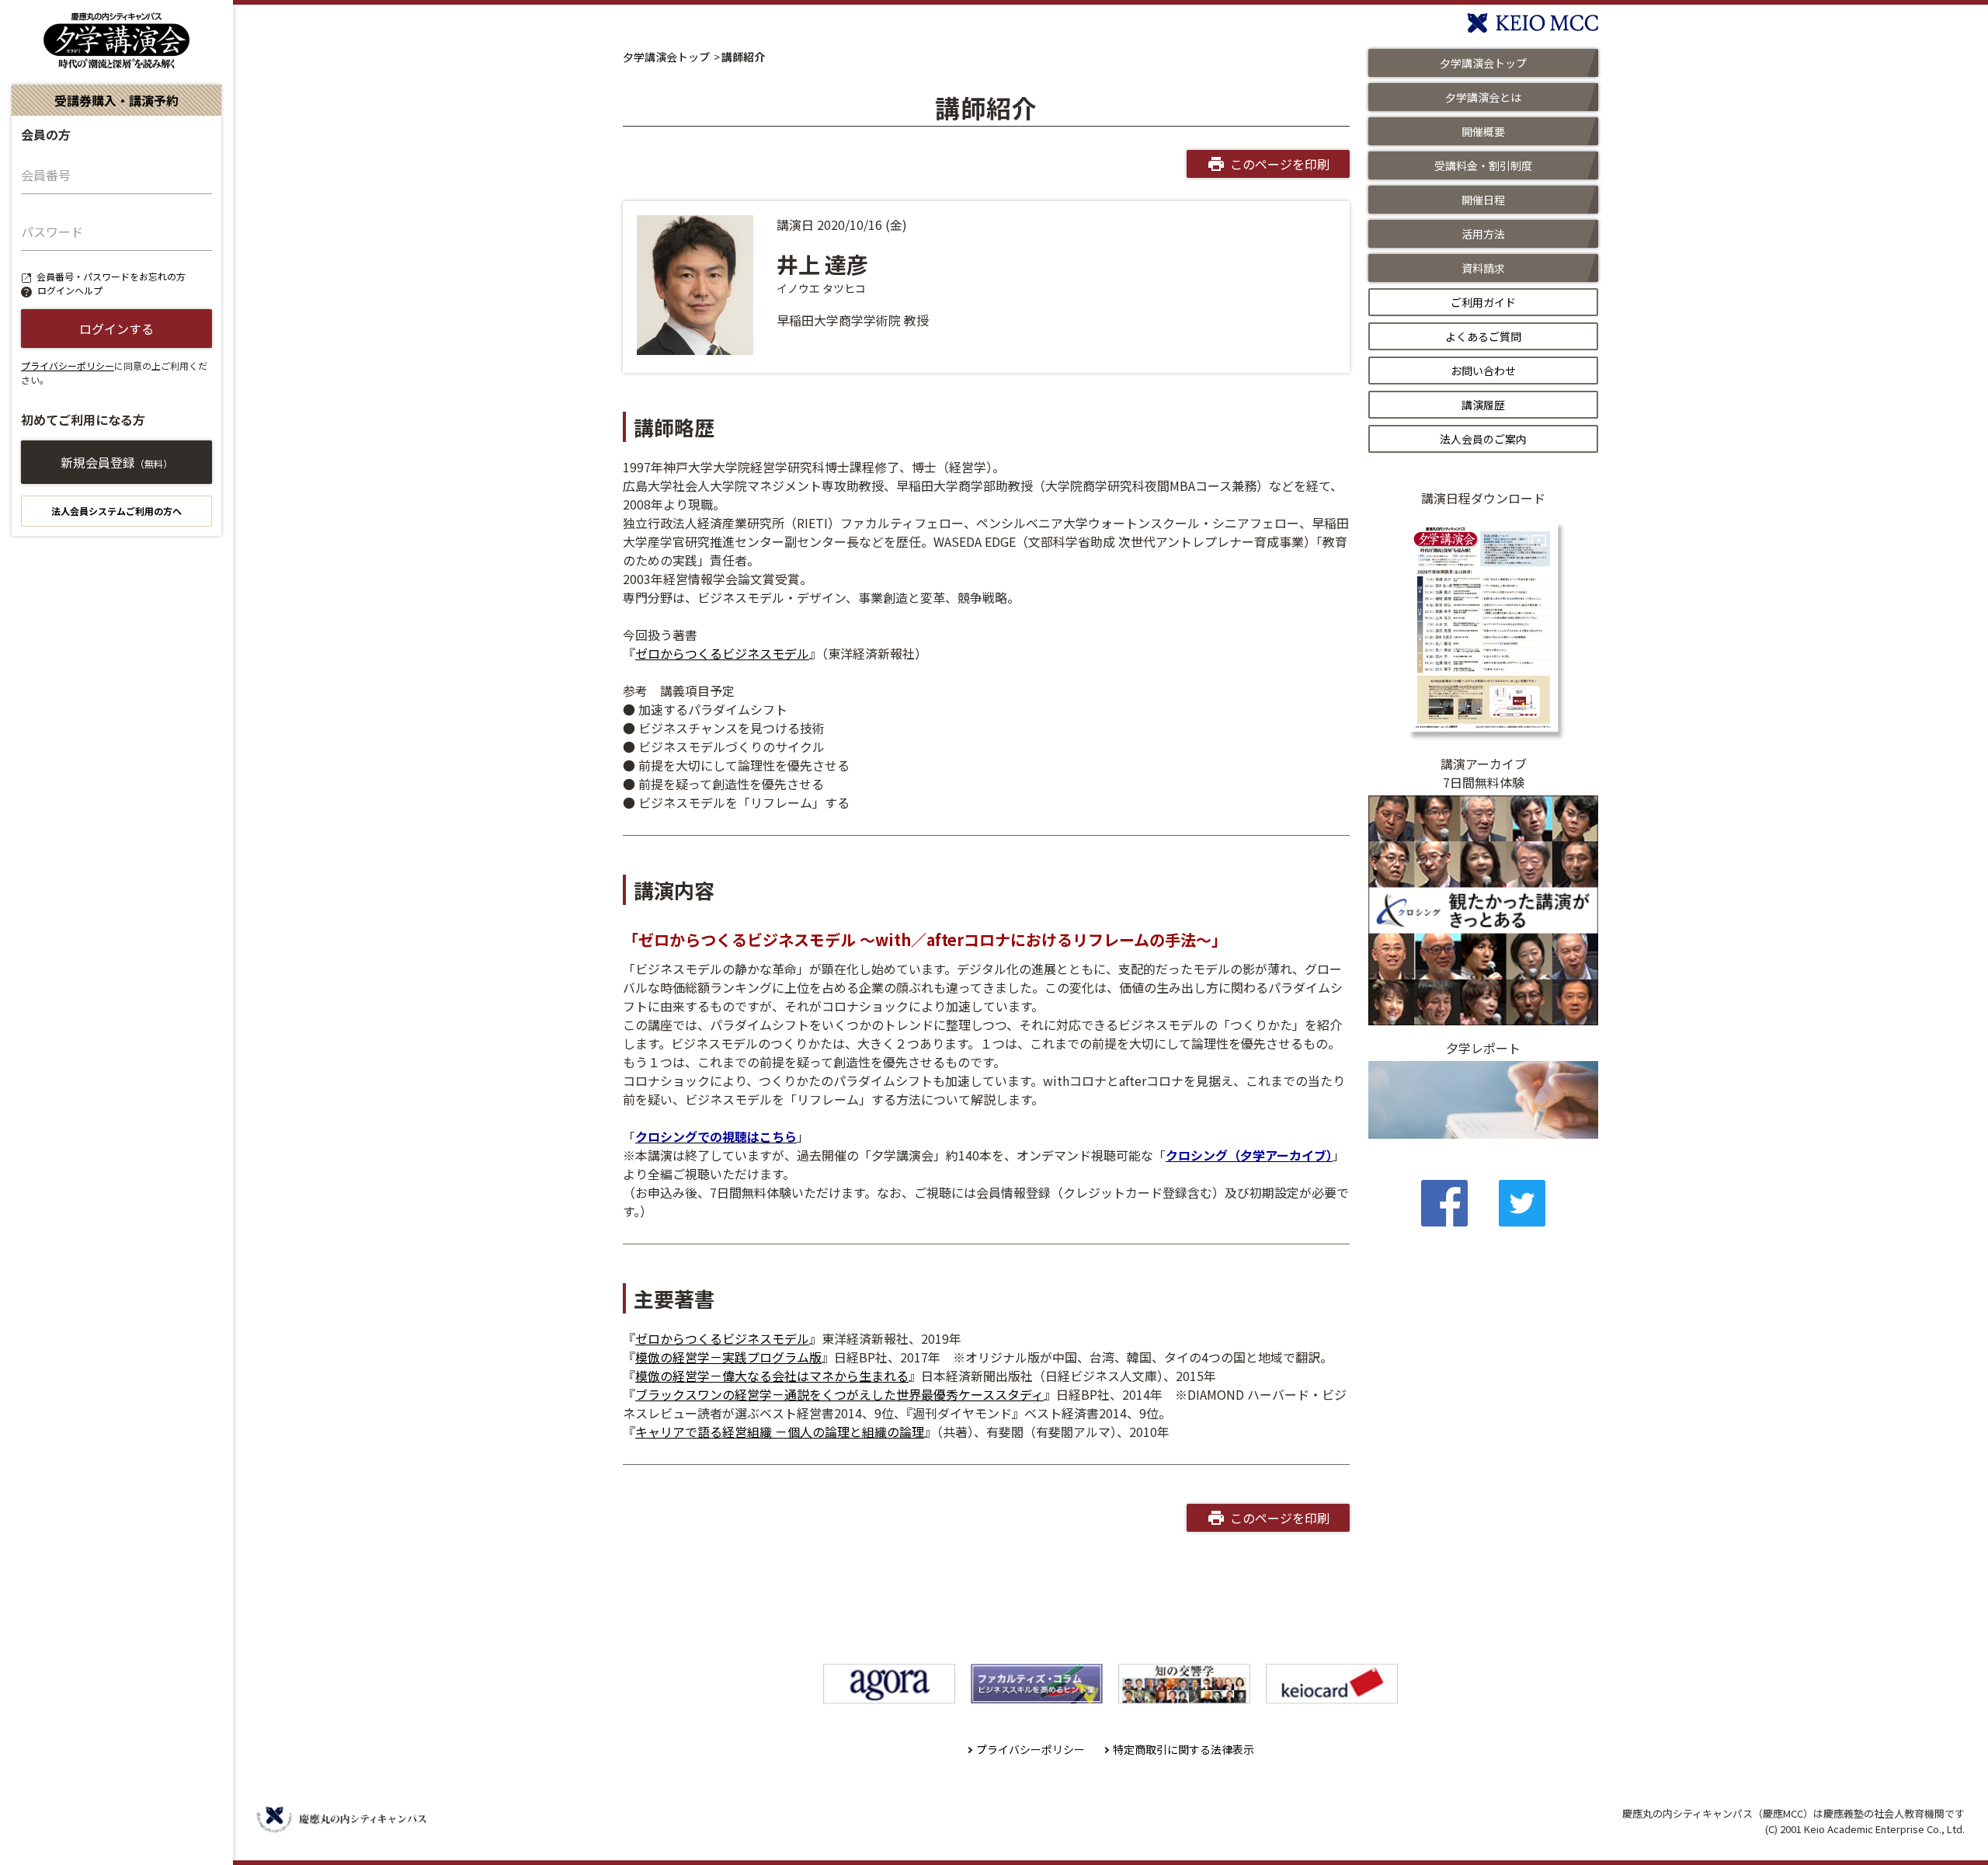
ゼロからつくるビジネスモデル (722, 653)
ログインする (116, 329)
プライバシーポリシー (68, 365)
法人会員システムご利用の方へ (116, 511)
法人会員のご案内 (1483, 439)
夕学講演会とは (1483, 97)
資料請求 (1483, 268)
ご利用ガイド (1483, 302)
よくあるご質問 (1483, 336)
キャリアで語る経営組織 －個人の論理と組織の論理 (780, 1432)
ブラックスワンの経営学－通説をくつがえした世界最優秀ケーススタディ (839, 1394)
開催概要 (1483, 131)
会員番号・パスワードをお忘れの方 (111, 276)
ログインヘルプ (70, 290)
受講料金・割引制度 (1483, 165)
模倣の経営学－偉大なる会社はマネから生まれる (772, 1376)
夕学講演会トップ (666, 57)
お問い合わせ (1483, 371)
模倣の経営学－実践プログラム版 (728, 1357)
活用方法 (1483, 234)
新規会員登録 (116, 462)
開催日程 (1483, 200)
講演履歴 (1483, 405)
